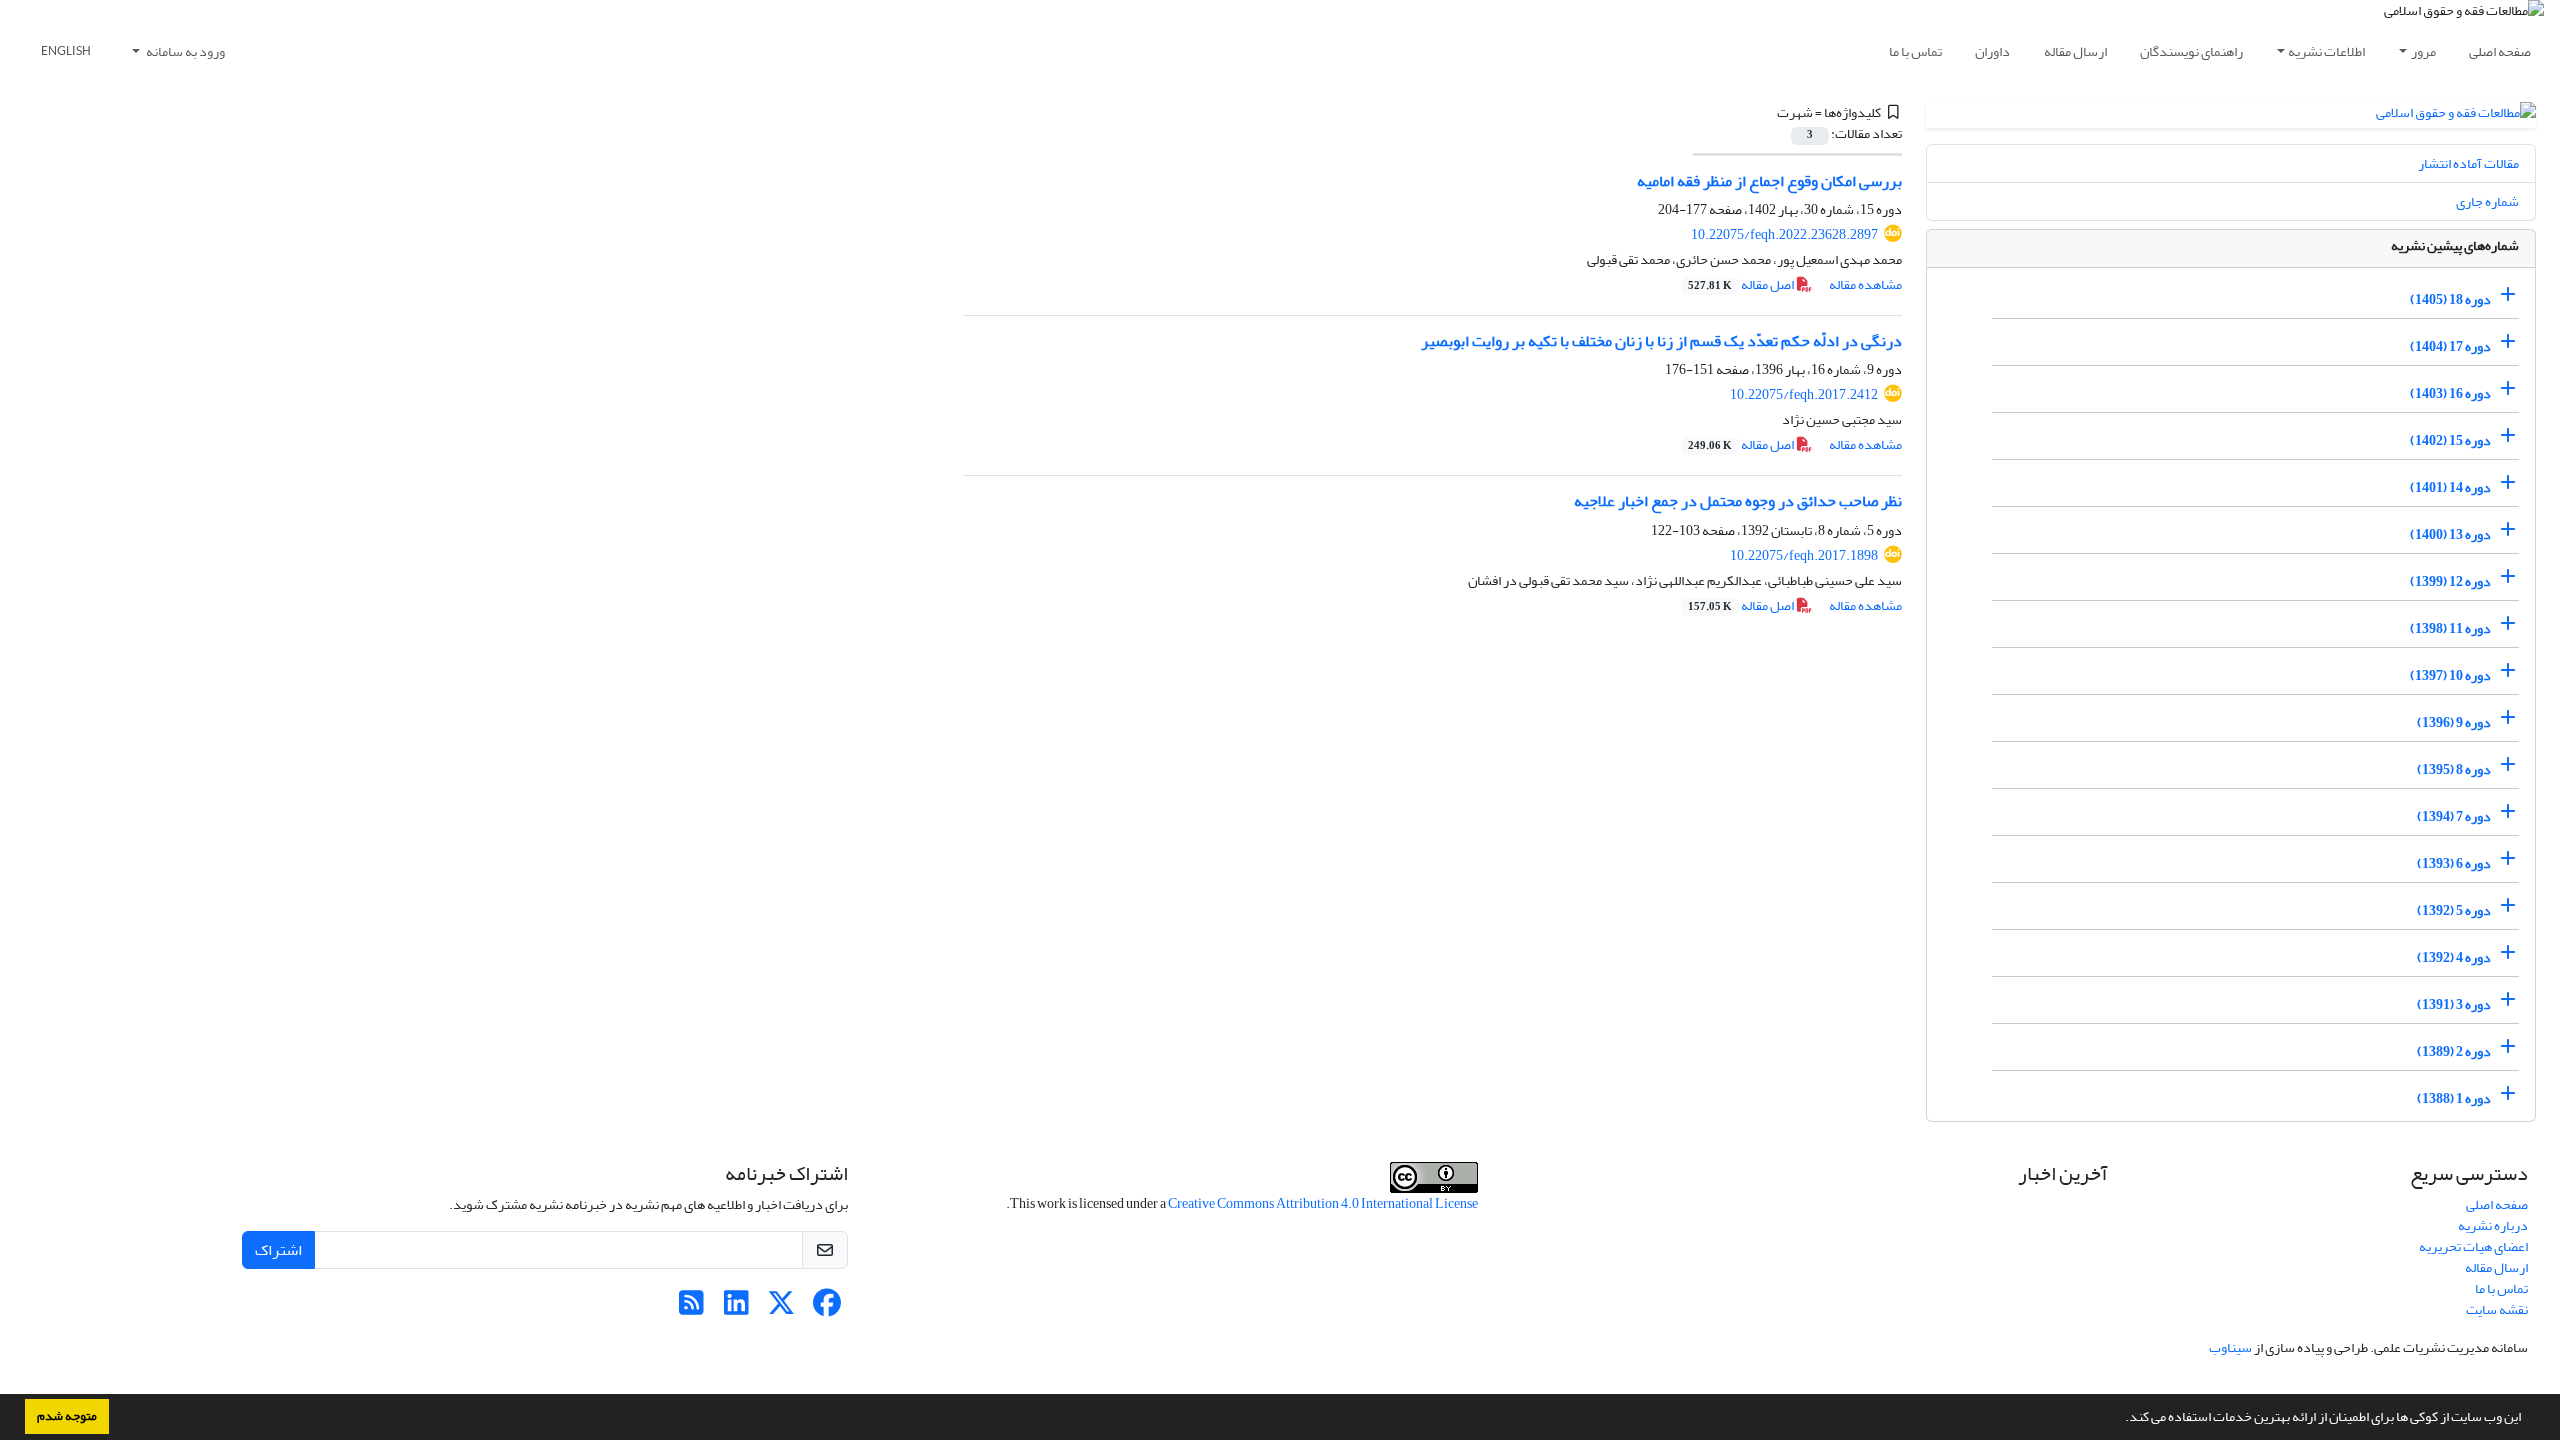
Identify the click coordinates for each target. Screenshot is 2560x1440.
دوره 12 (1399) (2450, 581)
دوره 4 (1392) (2454, 957)
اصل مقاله (1742, 284)
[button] (2120, 1419)
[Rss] (691, 1308)
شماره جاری (2487, 201)
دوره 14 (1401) (2450, 487)
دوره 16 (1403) (2450, 393)
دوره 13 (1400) (2450, 534)
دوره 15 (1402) (2450, 440)
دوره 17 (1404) (2450, 346)
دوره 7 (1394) (2454, 816)
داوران (1992, 51)
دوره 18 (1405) (2450, 299)
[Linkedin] (736, 1308)
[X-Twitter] (781, 1308)
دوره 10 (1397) (2450, 675)
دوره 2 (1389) (2454, 1051)
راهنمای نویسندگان (2191, 51)
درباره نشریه (2493, 1225)
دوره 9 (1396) (2454, 722)
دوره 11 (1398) (2450, 628)
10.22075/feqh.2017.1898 (1804, 555)
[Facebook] (826, 1308)
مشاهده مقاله (1865, 284)
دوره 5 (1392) (2454, 910)
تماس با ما (1915, 51)
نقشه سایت (2497, 1309)
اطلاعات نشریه (2326, 51)
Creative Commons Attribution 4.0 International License (1323, 1203)
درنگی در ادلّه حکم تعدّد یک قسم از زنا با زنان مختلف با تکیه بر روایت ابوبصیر (1661, 341)
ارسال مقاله (2075, 51)
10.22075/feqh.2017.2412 (1804, 394)
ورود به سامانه (184, 51)
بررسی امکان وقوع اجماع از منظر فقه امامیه (1769, 181)
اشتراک (278, 1250)
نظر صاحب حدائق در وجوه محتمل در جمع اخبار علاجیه (1738, 501)
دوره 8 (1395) (2454, 769)
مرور (2423, 51)
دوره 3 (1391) (2454, 1004)
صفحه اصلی (2500, 51)
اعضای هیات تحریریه (2473, 1246)
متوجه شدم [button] (67, 1416)
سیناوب (2230, 1347)
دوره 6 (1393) (2454, 863)
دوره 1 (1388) (2454, 1098)
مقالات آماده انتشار (2468, 163)
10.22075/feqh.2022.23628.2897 (1784, 234)
